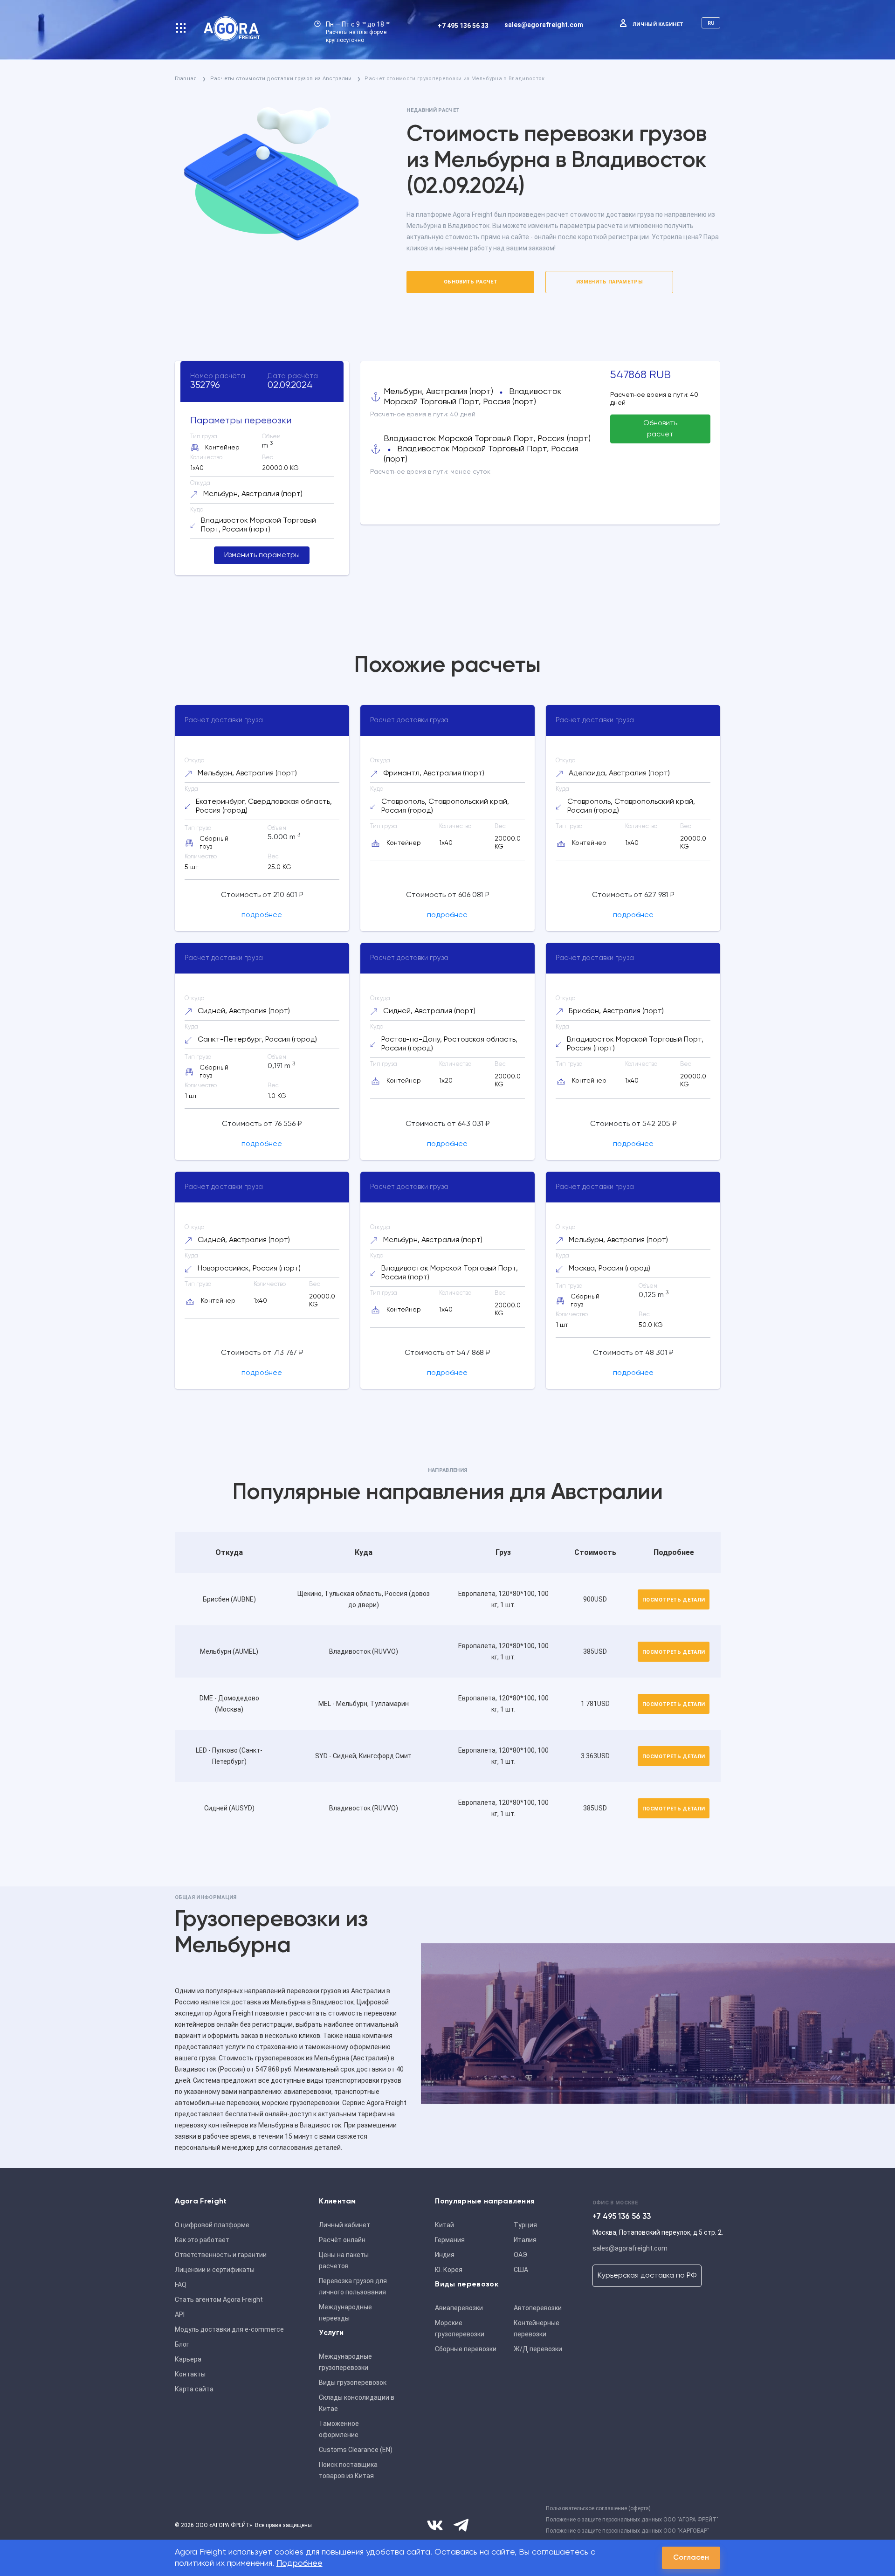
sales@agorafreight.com (544, 25)
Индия (445, 2255)
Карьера (188, 2359)
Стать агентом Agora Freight (219, 2300)
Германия (450, 2240)
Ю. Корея (449, 2270)
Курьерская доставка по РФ (647, 2276)
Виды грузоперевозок (353, 2383)
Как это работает (202, 2240)
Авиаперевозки (459, 2308)
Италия (525, 2240)
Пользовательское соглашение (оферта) (598, 2508)
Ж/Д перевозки (538, 2349)
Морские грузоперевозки (460, 2328)
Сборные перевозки (466, 2349)
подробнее (262, 915)
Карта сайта (194, 2389)
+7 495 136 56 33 (463, 26)
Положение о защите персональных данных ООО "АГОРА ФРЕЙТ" (632, 2520)
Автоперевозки (538, 2308)
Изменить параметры (609, 282)
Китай (444, 2225)
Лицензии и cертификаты (215, 2270)
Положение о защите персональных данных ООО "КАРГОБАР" (627, 2531)
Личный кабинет (658, 24)
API (180, 2314)
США (521, 2270)
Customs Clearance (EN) (356, 2450)
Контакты (190, 2374)
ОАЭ (520, 2255)
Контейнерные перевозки (537, 2328)
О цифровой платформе (212, 2225)
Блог (182, 2344)
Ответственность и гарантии (221, 2255)
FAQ (181, 2285)
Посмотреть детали (674, 1600)
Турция (525, 2225)
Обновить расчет (471, 282)
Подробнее (299, 2563)
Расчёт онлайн (342, 2240)
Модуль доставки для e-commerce (229, 2329)
